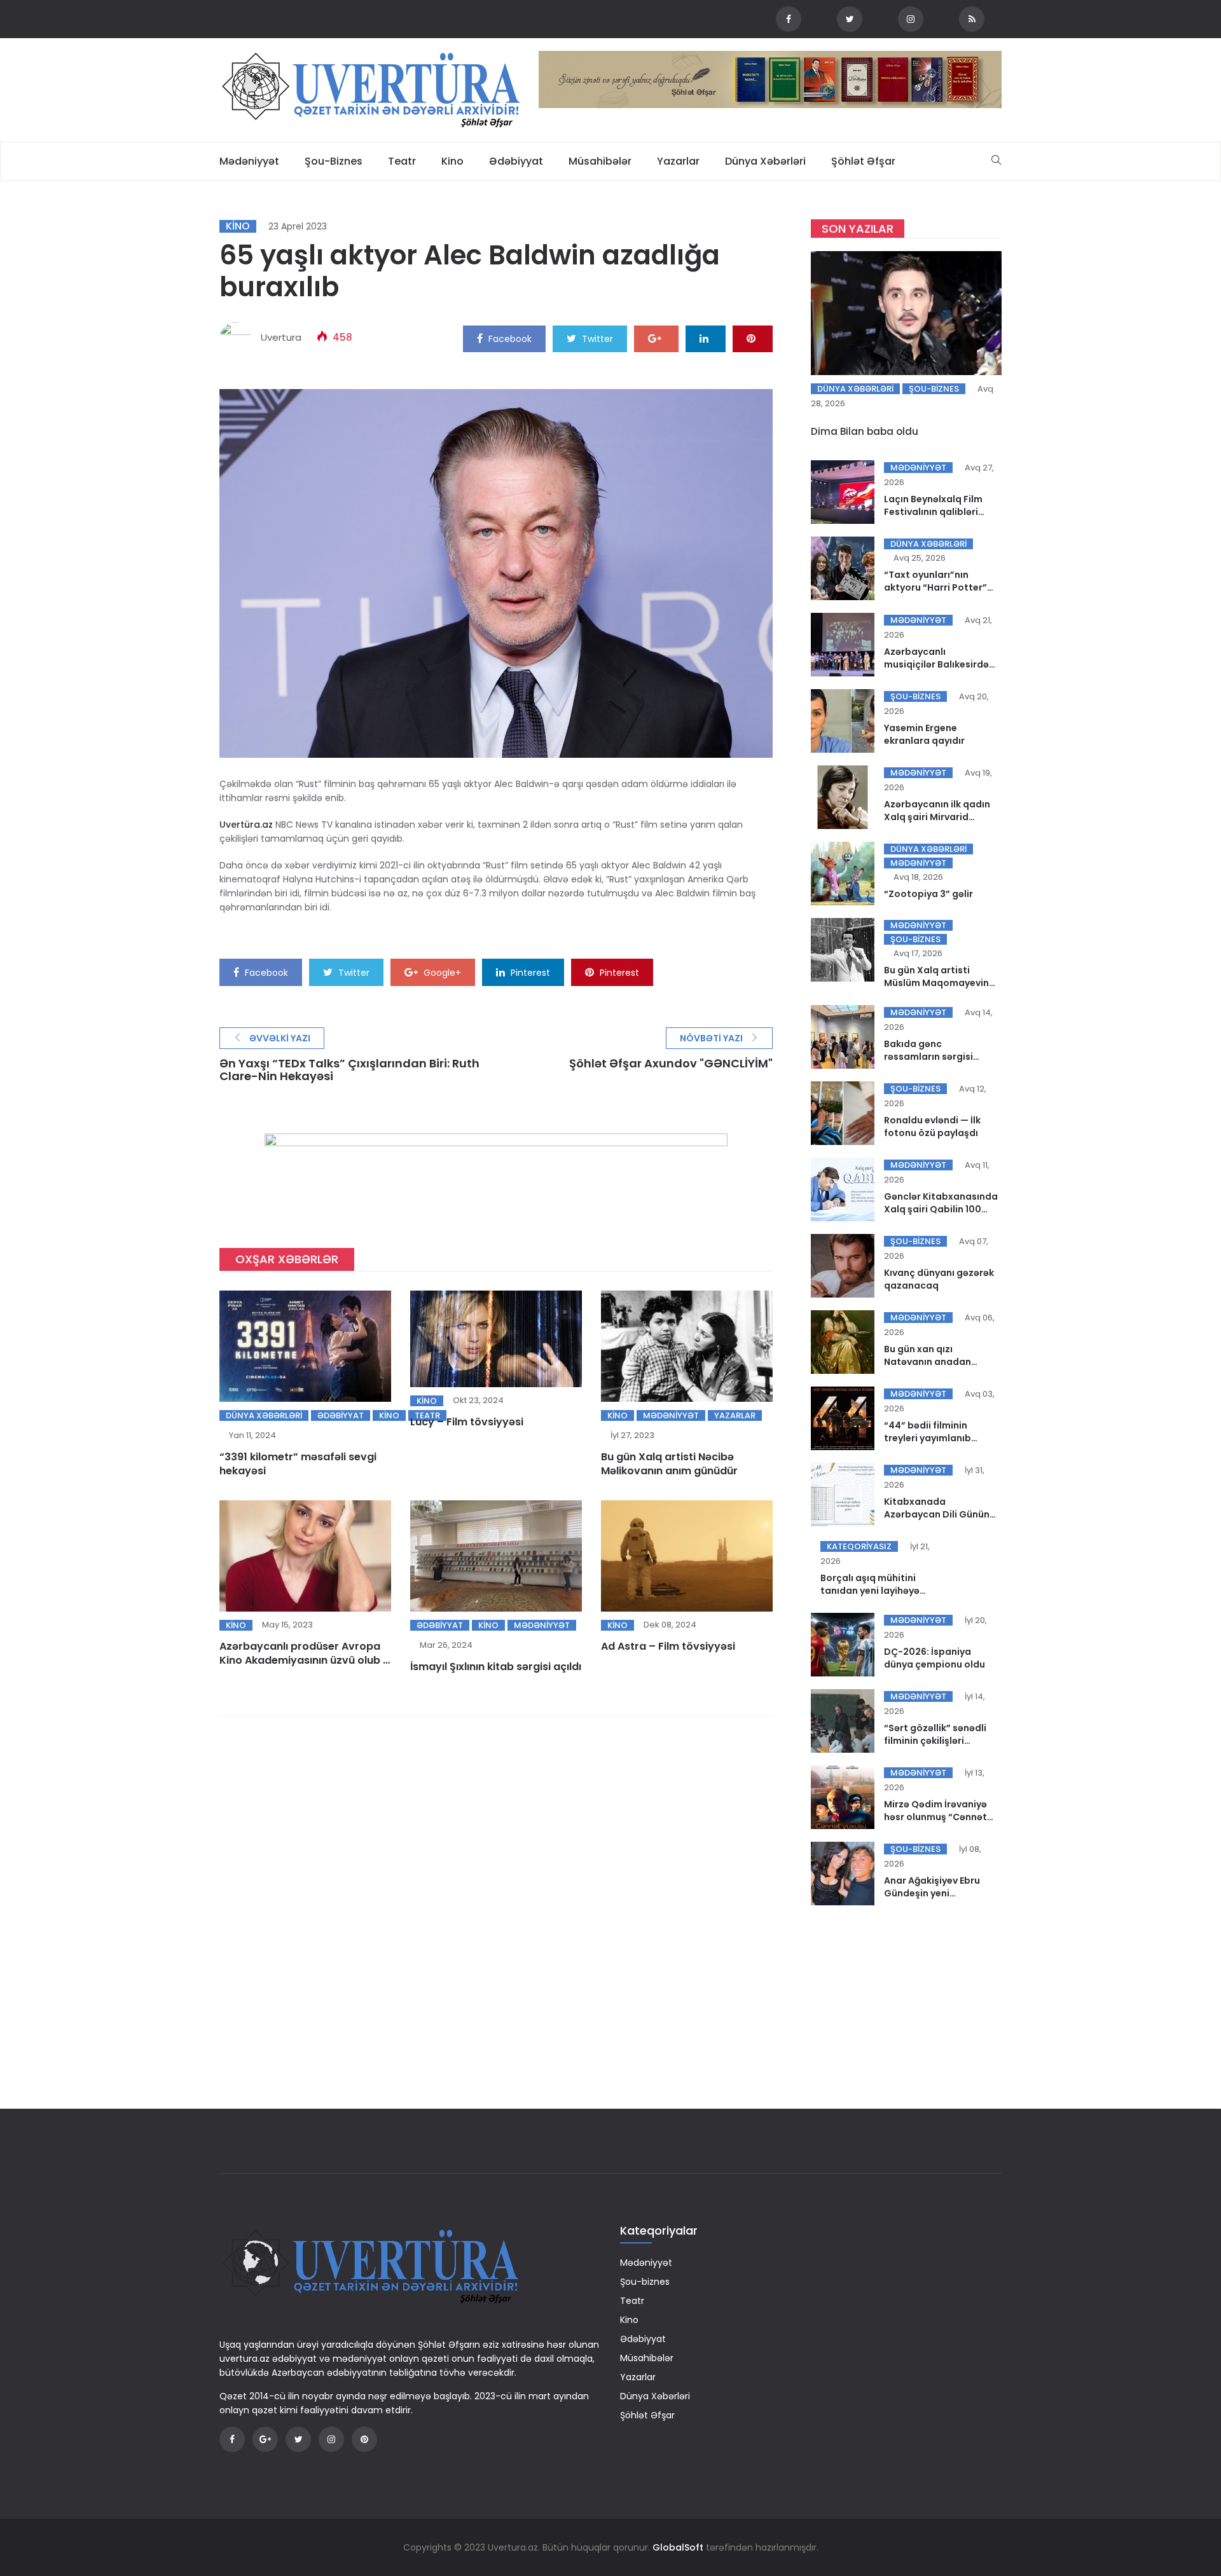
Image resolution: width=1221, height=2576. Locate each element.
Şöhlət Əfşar (863, 161)
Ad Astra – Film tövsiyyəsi (668, 1646)
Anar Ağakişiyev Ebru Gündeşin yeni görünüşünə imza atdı (935, 1893)
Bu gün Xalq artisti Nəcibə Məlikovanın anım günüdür (669, 1464)
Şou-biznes (334, 161)
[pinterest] (753, 338)
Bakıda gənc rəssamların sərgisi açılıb (928, 1057)
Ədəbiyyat (516, 161)
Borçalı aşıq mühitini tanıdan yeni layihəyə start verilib (870, 1591)
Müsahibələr (600, 161)
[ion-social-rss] (972, 19)
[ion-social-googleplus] (265, 2439)
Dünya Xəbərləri (765, 161)
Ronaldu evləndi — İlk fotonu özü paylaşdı (932, 1127)
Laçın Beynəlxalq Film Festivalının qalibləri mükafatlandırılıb (933, 512)
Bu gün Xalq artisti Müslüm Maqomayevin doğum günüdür (936, 983)
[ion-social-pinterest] (364, 2439)
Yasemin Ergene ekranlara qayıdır (924, 734)
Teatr (402, 161)
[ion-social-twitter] (850, 19)
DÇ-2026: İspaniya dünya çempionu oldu (935, 1658)
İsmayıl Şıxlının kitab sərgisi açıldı (496, 1667)
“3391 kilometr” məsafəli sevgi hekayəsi (298, 1464)
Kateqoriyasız (859, 1546)
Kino (452, 161)
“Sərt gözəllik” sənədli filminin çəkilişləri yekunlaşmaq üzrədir (935, 1741)
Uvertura (281, 337)
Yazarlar (678, 161)
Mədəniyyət (249, 161)
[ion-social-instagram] (911, 19)
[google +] (656, 338)
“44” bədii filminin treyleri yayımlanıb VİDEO (928, 1438)
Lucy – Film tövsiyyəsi (467, 1422)
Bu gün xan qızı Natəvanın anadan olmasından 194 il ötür (935, 1362)
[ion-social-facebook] (789, 19)
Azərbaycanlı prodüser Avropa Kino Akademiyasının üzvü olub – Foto (305, 1660)
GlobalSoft (678, 2547)
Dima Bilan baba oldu (865, 431)
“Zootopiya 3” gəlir (928, 894)
